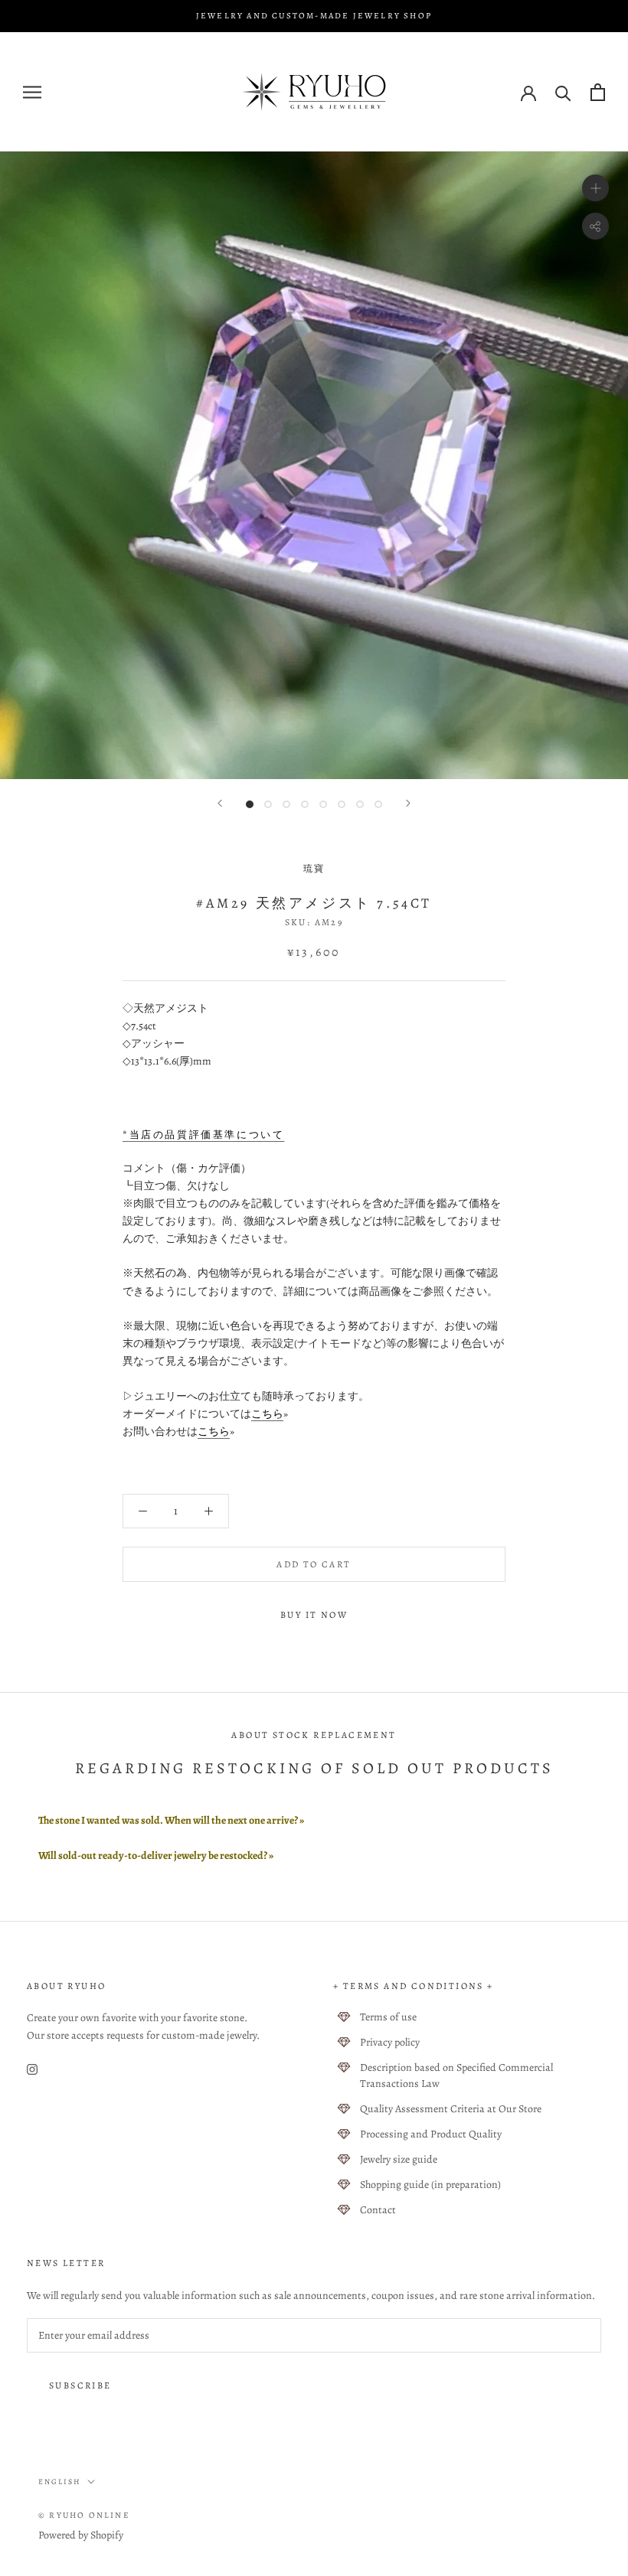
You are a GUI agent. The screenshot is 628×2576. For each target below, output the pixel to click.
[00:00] (314, 465)
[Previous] (220, 803)
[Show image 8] (378, 804)
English (60, 2481)
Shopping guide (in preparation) (430, 2185)
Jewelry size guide (399, 2159)
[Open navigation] (32, 92)
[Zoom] (595, 188)
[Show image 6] (342, 804)
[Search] (563, 92)
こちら (267, 1414)
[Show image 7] (360, 804)
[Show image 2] (268, 804)
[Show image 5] (323, 804)
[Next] (408, 803)
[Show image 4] (305, 804)
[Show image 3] (286, 804)
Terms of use (388, 2017)
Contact (378, 2210)
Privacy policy (390, 2042)
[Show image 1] (250, 804)
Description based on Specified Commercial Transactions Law (456, 2075)
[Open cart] (598, 92)
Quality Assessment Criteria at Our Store (451, 2109)
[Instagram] (32, 2069)
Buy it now (314, 1615)
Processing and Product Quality (431, 2134)
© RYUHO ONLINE (84, 2515)
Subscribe (80, 2385)
